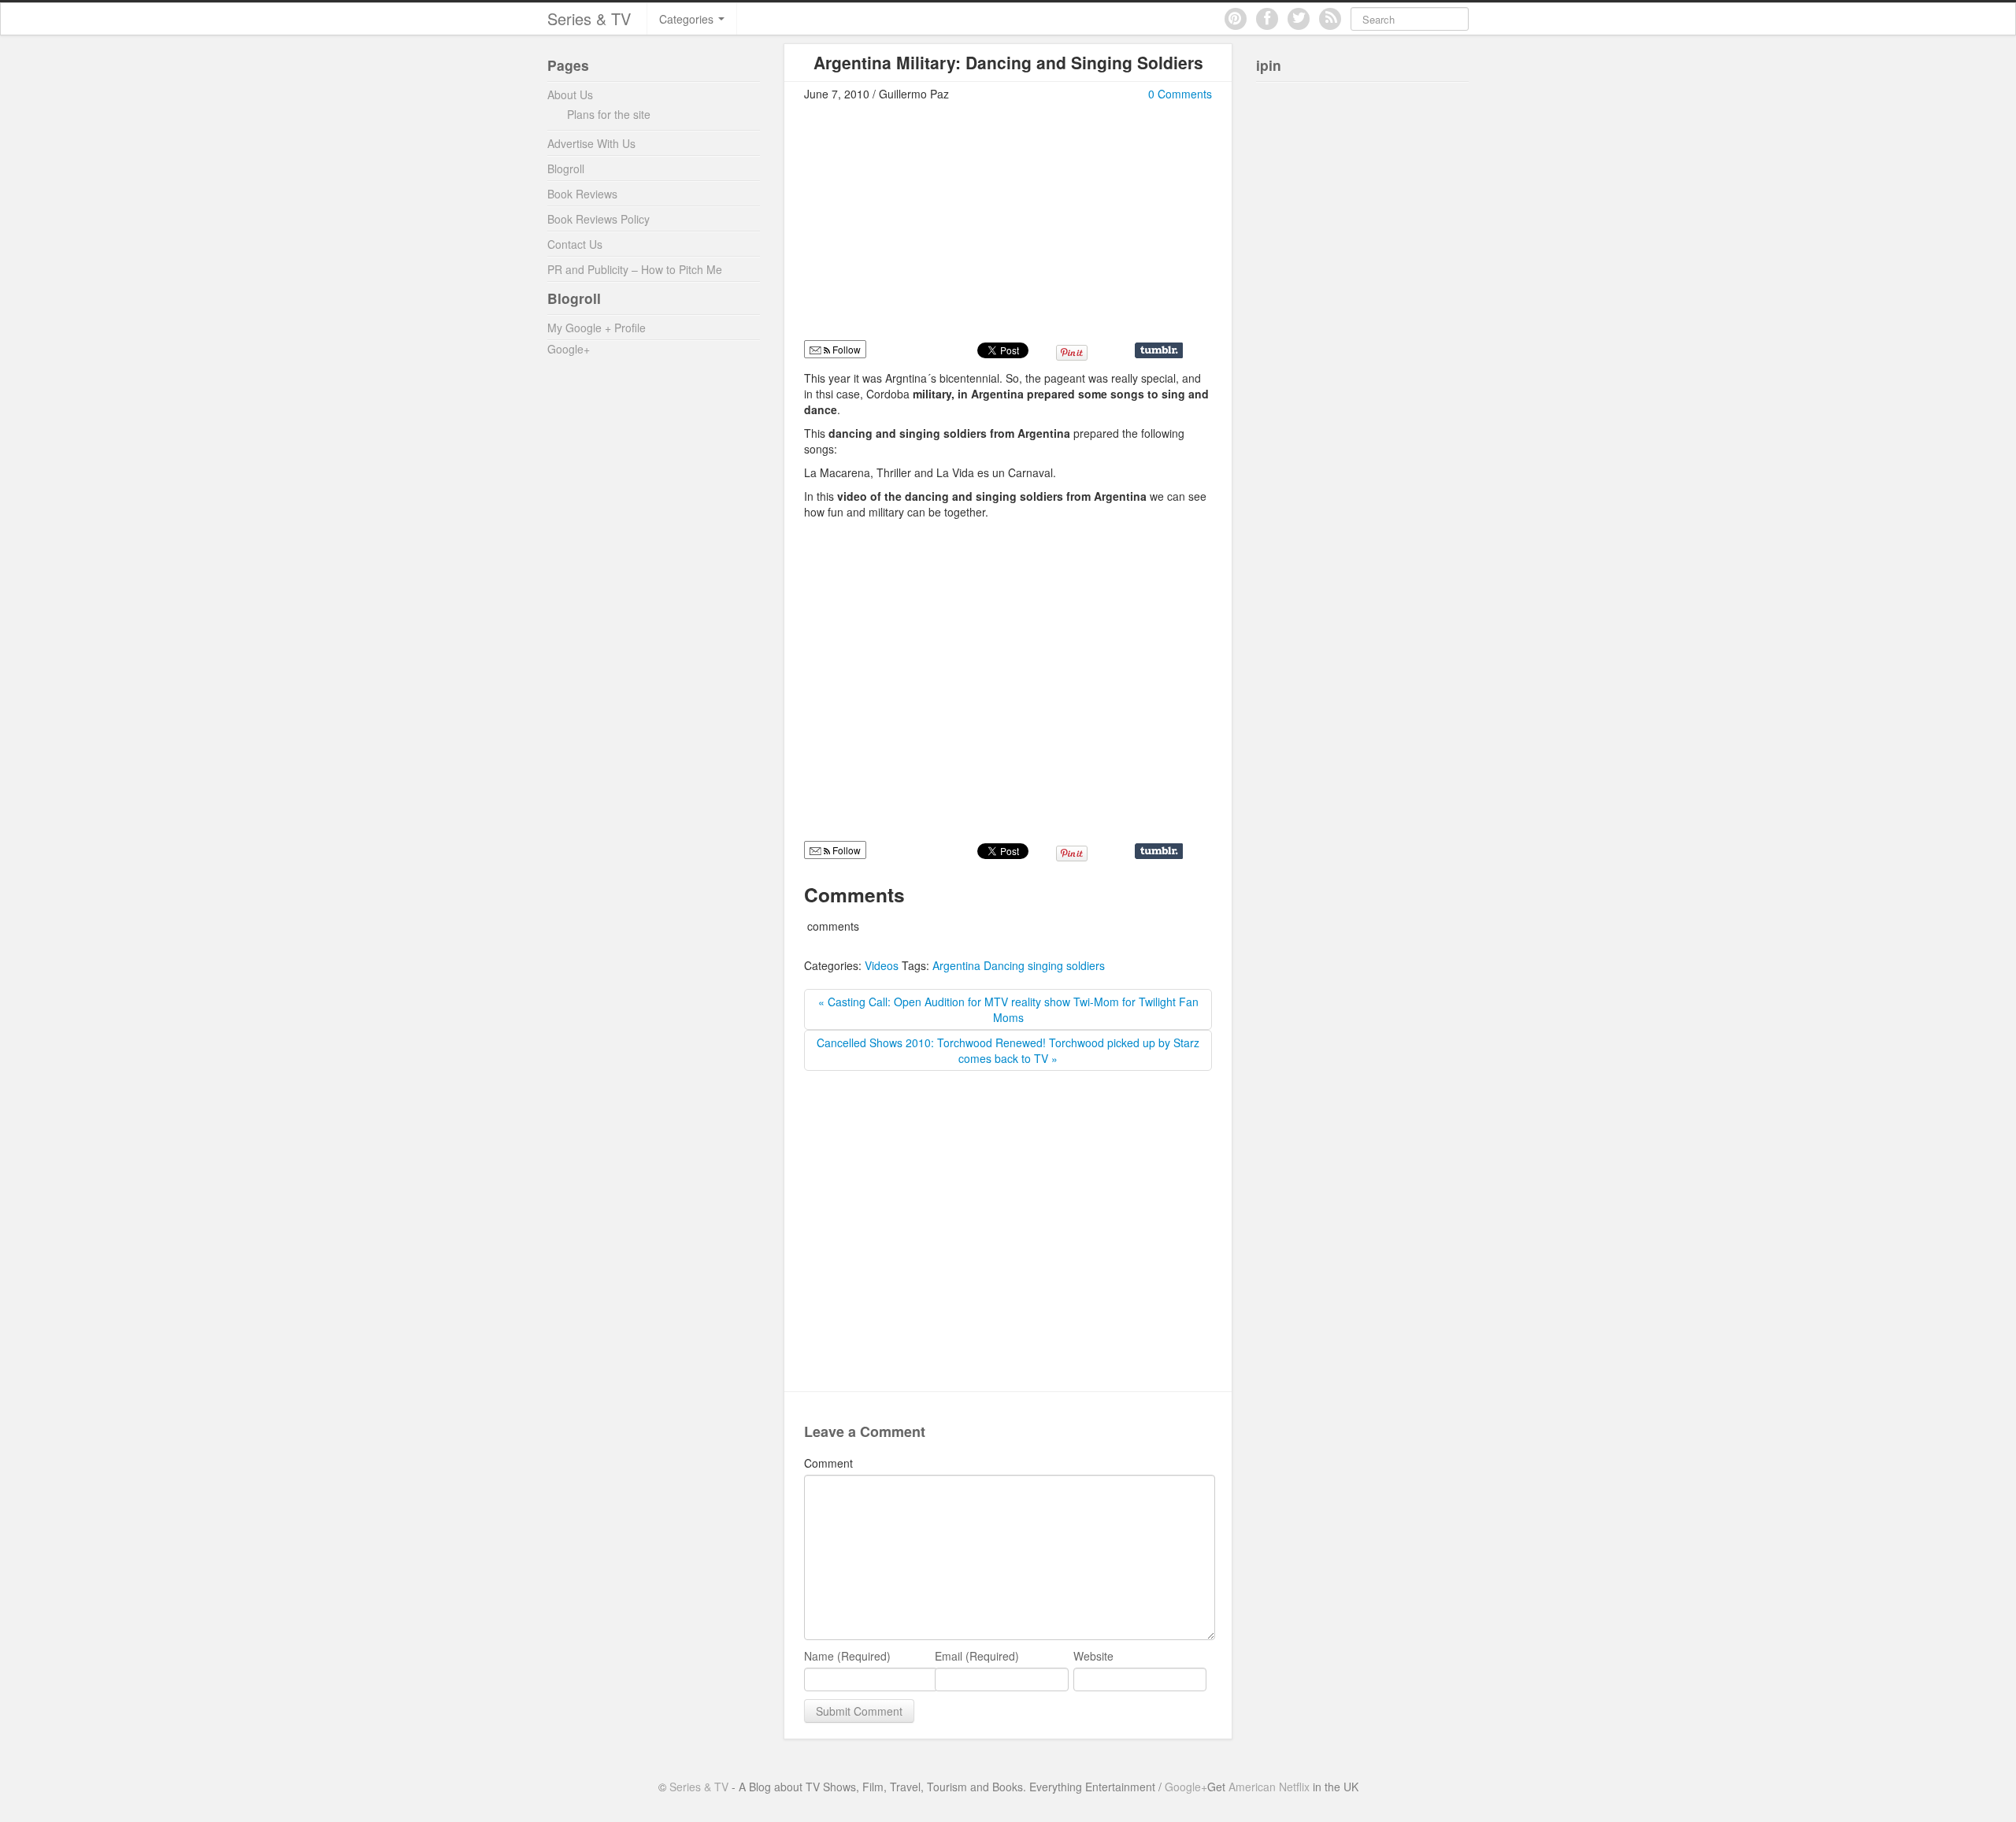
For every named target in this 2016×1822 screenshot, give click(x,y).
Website (1093, 1656)
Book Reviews (582, 194)
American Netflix (1269, 1787)
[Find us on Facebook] (1267, 19)
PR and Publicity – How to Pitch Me (635, 269)
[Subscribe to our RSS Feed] (1330, 19)
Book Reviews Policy (598, 219)
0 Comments (1180, 94)
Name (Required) (847, 1656)
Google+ (569, 349)
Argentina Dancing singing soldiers (1019, 965)
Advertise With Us (591, 143)
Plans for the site (609, 114)
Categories (688, 19)
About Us (570, 94)
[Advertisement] (936, 228)
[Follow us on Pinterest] (1236, 19)
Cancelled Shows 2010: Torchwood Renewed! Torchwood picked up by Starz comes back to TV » (1008, 1050)
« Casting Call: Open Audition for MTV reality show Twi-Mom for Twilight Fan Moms (1008, 1009)
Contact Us (575, 244)
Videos (882, 965)
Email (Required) (977, 1656)
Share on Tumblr (1159, 350)
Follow (845, 850)
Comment (828, 1463)
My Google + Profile (597, 328)
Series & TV (589, 19)
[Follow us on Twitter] (1299, 19)
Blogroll (566, 168)
